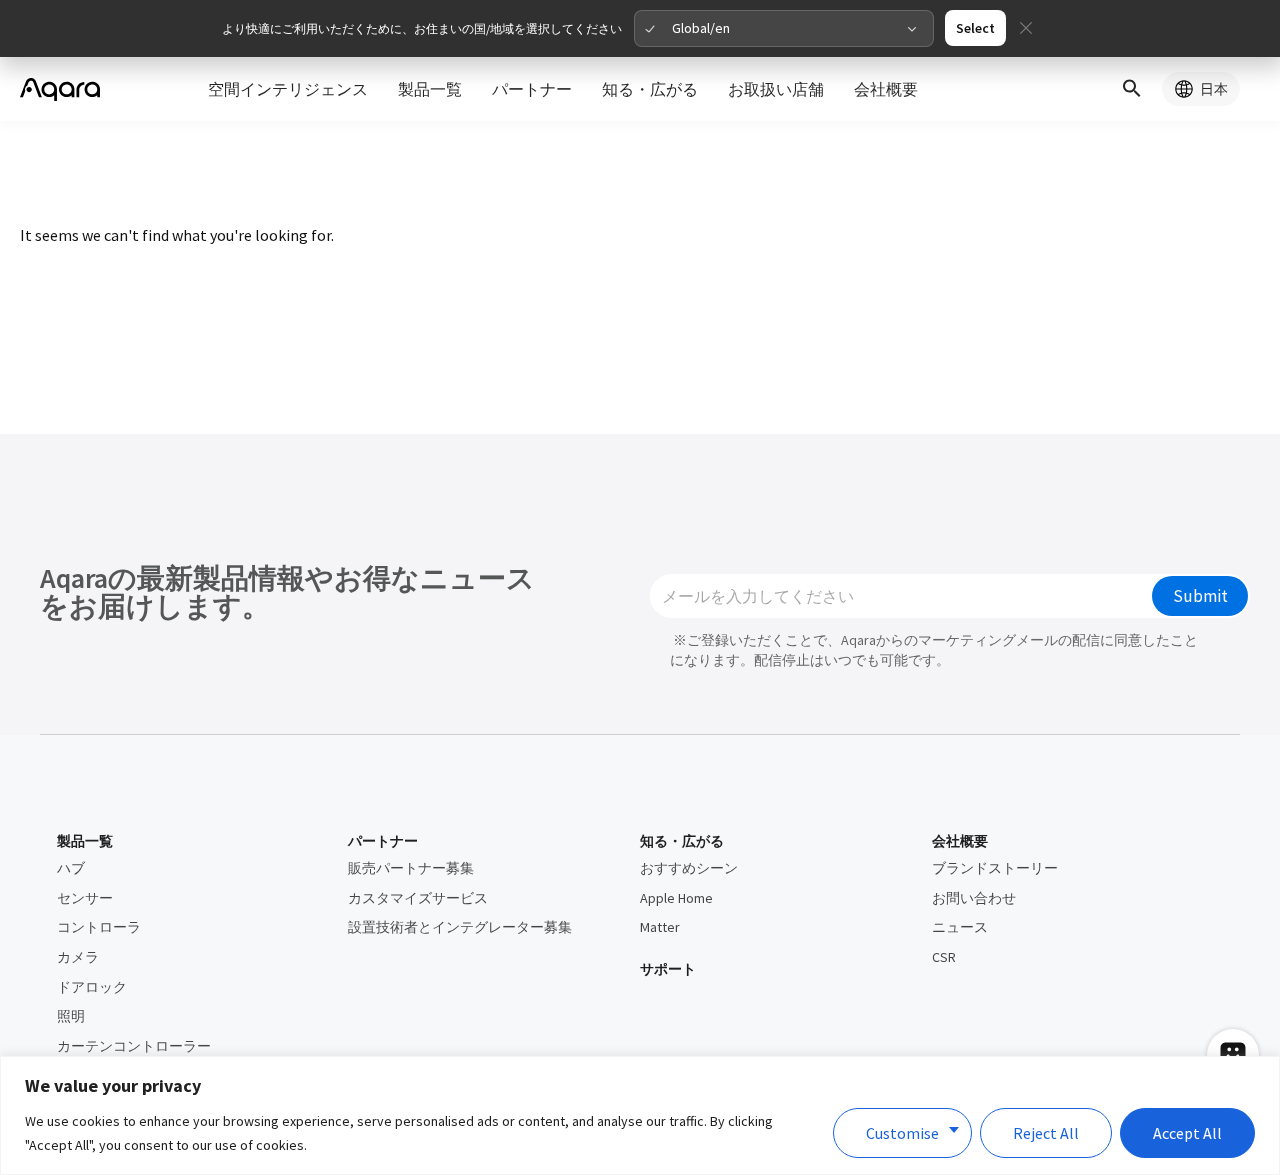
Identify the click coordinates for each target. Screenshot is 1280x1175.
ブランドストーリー (995, 868)
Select (975, 28)
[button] (1132, 89)
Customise (902, 1133)
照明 (71, 1016)
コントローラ (99, 927)
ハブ (71, 868)
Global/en (701, 28)
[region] (640, 1115)
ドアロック (92, 987)
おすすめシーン (689, 868)
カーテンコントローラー (134, 1046)
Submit (1200, 596)
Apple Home (676, 898)
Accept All (1187, 1133)
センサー (85, 898)
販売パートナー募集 (411, 868)
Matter (660, 927)
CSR (944, 957)
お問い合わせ (974, 898)
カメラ (78, 957)
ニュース (960, 927)
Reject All (1046, 1133)
